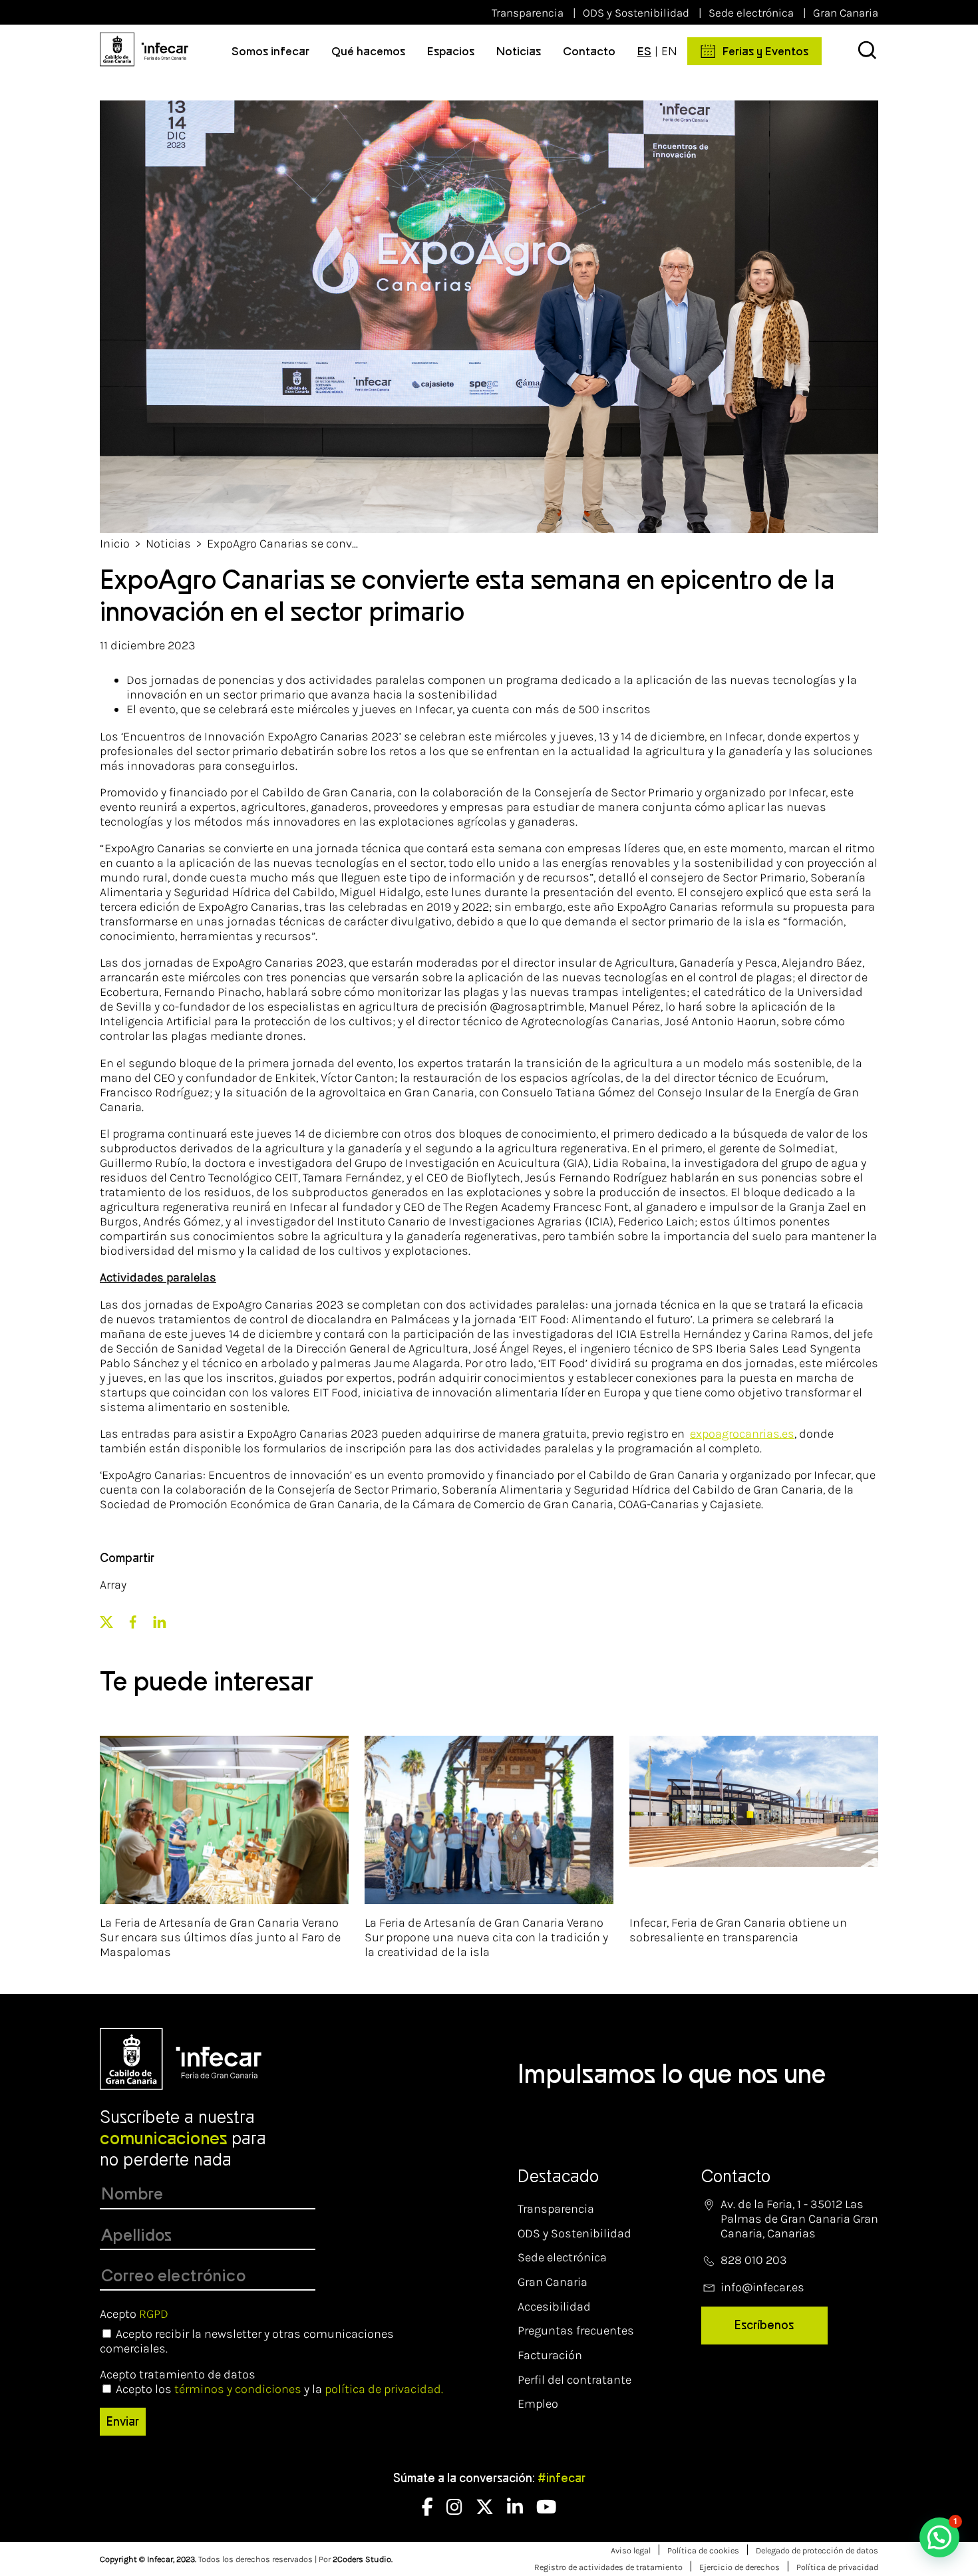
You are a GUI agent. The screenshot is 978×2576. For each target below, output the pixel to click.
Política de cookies (703, 2550)
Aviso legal (631, 2550)
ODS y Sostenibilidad (636, 13)
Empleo (538, 2404)
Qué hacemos (368, 51)
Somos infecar (270, 51)
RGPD (154, 2314)
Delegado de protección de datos (817, 2550)
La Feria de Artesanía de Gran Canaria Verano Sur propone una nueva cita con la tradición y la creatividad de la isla (486, 1937)
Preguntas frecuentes (576, 2331)
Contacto (589, 51)
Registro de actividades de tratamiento (608, 2567)
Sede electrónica (751, 13)
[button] (939, 2537)
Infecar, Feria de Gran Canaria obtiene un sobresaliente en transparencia (738, 1930)
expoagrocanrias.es (742, 1434)
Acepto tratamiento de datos (178, 2374)
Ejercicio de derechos (739, 2567)
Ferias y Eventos (765, 51)
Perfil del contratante (574, 2380)
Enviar (123, 2422)
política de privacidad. (384, 2389)
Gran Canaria (846, 13)
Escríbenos (764, 2325)
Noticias (519, 51)
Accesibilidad (554, 2307)
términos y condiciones (238, 2389)
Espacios (451, 51)
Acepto (134, 2314)
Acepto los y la (279, 2389)
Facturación (550, 2355)
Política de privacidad (837, 2567)
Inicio (115, 544)
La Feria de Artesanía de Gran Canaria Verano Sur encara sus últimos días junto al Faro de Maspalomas (220, 1937)
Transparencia (528, 13)
